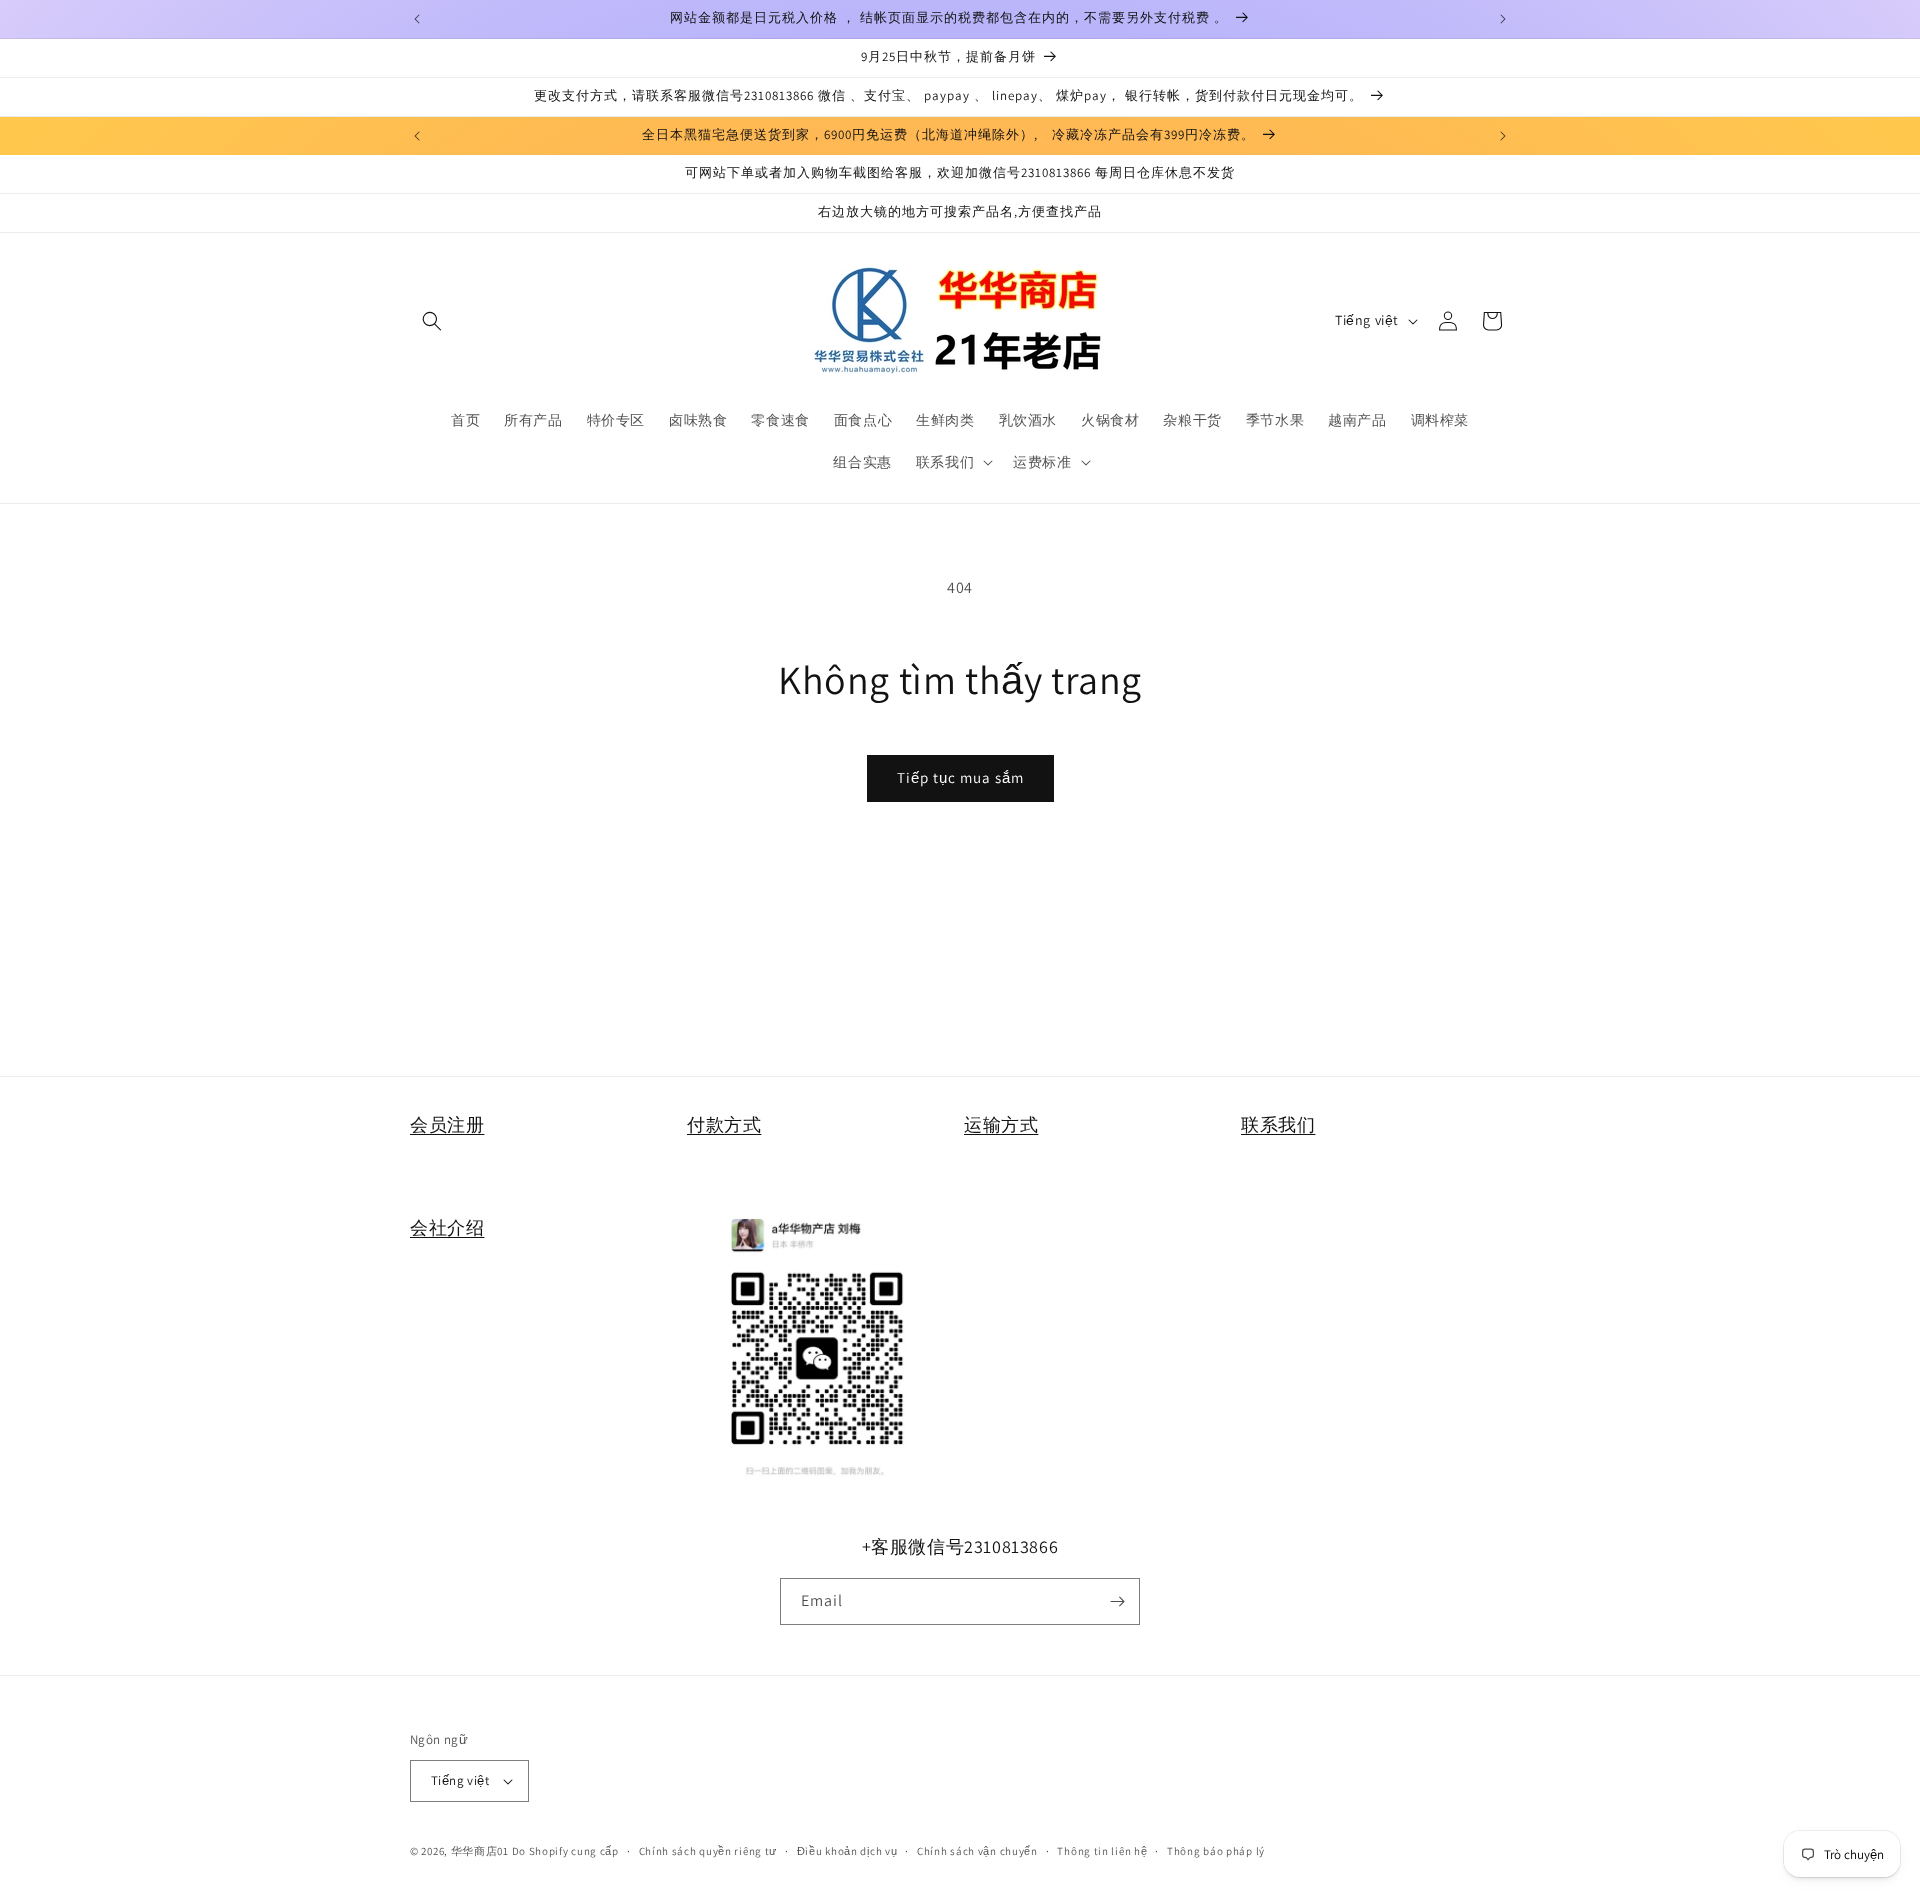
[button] (432, 321)
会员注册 (447, 1124)
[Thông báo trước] (417, 19)
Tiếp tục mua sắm (960, 777)
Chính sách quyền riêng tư (708, 1851)
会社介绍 (447, 1227)
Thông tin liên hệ (1102, 1851)
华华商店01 (480, 1851)
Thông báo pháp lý (1216, 1851)
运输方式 (1001, 1124)
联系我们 (1278, 1124)
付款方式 (724, 1124)
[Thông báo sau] (1503, 19)
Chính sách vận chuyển (977, 1851)
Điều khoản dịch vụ (847, 1851)
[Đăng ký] (1117, 1601)
